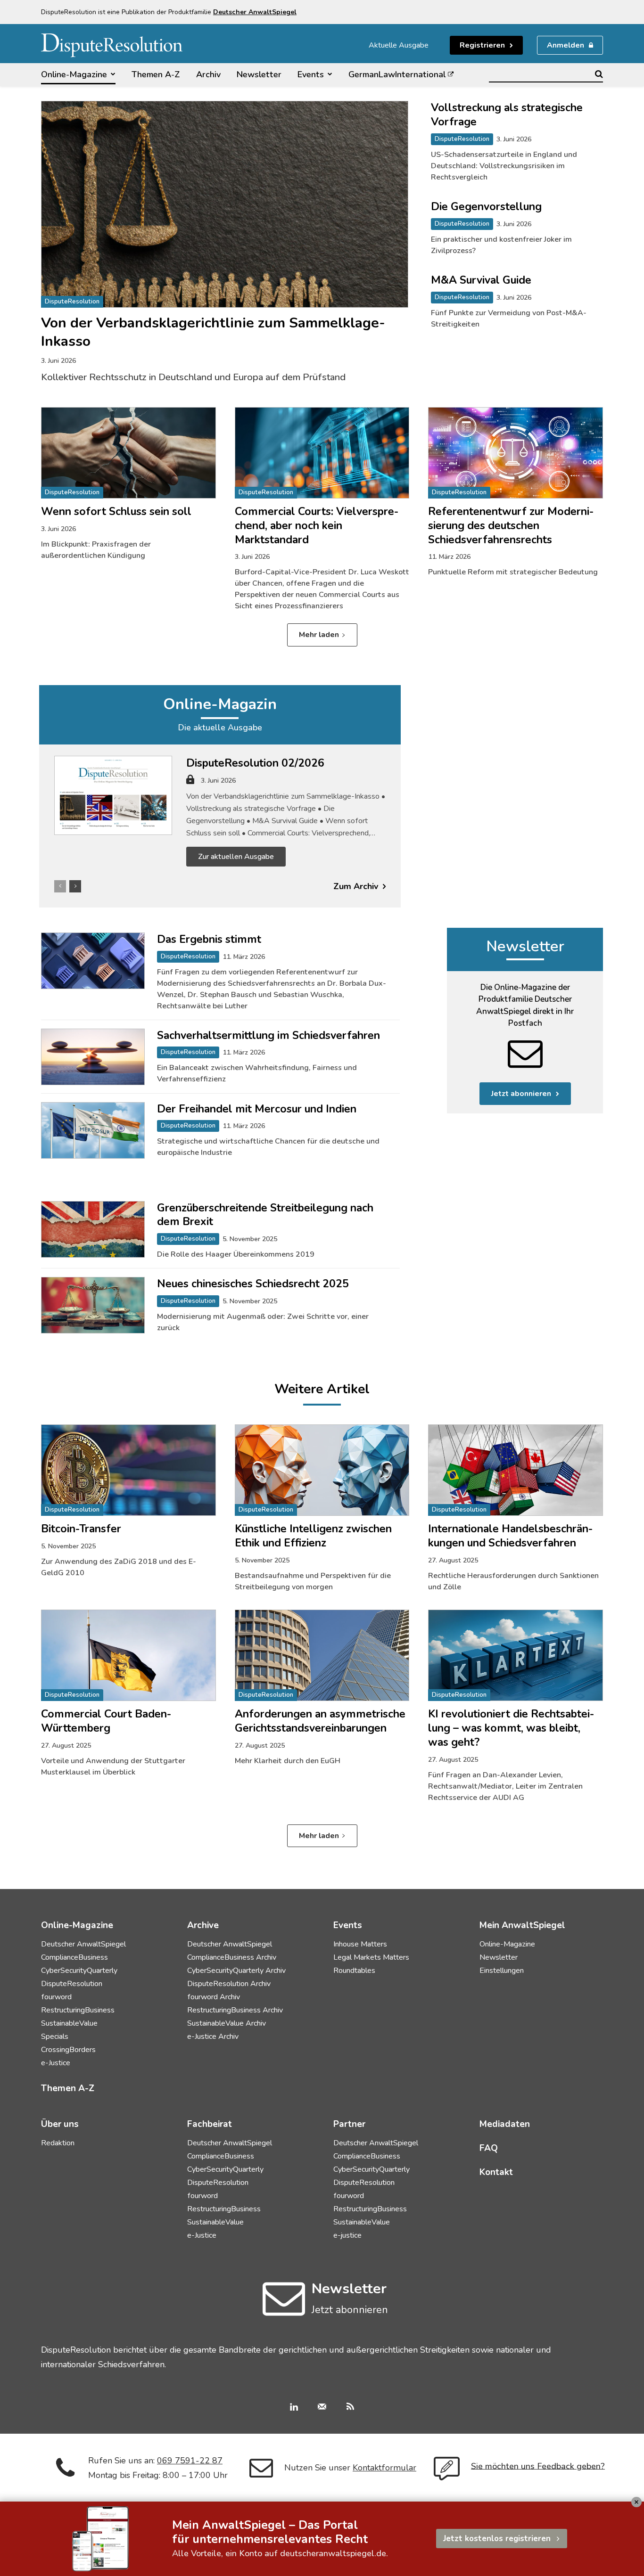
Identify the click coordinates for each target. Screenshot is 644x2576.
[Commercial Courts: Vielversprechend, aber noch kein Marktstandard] (322, 453)
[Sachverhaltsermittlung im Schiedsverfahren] (93, 1057)
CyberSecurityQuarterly (79, 1971)
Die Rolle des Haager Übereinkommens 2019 (236, 1254)
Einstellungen (502, 1971)
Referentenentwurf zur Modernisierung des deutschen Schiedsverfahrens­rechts (511, 526)
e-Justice (56, 2063)
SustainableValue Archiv (227, 2023)
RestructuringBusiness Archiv (235, 2010)
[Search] (599, 74)
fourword (56, 1997)
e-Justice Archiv (213, 2036)
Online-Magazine (507, 1944)
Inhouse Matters (360, 1944)
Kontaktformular (384, 2468)
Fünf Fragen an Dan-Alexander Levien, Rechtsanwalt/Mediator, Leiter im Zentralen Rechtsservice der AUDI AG (505, 1786)
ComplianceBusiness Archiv (232, 1957)
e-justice (347, 2235)
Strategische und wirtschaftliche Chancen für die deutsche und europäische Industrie (268, 1147)
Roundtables (354, 1971)
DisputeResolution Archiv (229, 1984)
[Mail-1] (322, 2408)
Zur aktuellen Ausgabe (236, 857)
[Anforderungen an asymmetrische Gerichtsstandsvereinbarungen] (322, 1655)
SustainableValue (69, 2023)
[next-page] (75, 886)
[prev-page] (60, 886)
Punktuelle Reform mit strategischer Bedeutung (513, 572)
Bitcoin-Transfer (81, 1529)
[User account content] (190, 783)
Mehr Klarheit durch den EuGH (288, 1761)
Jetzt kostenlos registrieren (497, 2539)
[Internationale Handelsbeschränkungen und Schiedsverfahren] (516, 1470)
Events (348, 1925)
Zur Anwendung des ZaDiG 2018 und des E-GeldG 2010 (119, 1567)
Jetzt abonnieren (521, 1094)
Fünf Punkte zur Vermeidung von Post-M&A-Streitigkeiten (509, 319)
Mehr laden (319, 635)
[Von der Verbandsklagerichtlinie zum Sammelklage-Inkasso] (225, 204)
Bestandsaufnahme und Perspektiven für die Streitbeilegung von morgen (313, 1581)
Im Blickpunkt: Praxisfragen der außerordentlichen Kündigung (96, 550)
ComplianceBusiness (74, 1957)
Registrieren (482, 45)
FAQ (489, 2148)
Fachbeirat (210, 2124)
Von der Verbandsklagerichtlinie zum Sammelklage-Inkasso (213, 332)
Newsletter (525, 946)
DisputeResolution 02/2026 (255, 763)
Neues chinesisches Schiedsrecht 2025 (253, 1284)
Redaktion (58, 2143)
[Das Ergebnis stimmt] (93, 961)
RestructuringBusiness (78, 2010)
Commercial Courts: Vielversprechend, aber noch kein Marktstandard (317, 526)
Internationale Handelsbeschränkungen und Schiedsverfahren (510, 1536)
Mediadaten (505, 2124)
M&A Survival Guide (481, 280)
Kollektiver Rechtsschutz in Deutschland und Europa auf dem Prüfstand (193, 377)
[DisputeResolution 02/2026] (113, 795)
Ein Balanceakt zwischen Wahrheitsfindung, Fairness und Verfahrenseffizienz (257, 1073)
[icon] (284, 2310)
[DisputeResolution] (112, 45)
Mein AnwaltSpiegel (522, 1925)
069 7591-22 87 (190, 2461)
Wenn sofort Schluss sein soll (116, 511)
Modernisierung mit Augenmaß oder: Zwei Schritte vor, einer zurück (263, 1322)
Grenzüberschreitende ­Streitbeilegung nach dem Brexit (265, 1215)
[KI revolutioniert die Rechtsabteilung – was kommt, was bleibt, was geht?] (516, 1655)
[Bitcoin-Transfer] (128, 1470)
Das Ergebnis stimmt (209, 939)
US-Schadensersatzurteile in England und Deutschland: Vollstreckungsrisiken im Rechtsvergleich (504, 166)
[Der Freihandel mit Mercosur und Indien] (93, 1130)
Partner (349, 2124)
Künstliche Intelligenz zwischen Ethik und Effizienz (313, 1536)
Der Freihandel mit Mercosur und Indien (257, 1109)
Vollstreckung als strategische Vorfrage (507, 115)
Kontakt (496, 2172)
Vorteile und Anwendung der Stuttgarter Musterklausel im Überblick (113, 1766)
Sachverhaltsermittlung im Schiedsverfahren (268, 1035)
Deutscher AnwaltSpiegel (83, 1944)
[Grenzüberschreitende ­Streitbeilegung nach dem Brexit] (93, 1229)
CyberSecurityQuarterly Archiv (236, 1971)
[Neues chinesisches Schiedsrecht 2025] (93, 1305)
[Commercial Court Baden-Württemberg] (128, 1655)
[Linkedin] (294, 2408)
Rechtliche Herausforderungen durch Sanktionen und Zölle (513, 1581)
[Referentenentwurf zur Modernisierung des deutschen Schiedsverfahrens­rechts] (516, 453)
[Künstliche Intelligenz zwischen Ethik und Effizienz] (322, 1470)
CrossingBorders (68, 2050)
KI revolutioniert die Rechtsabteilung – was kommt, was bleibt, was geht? (511, 1728)
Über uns (60, 2124)
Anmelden (566, 45)
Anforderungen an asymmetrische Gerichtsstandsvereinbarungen (320, 1721)
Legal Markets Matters (371, 1957)
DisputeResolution (72, 302)
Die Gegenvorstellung (486, 207)
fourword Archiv (214, 1997)
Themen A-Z (68, 2088)
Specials (55, 2036)
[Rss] (350, 2408)
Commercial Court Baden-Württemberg (106, 1721)
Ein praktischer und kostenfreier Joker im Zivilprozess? (501, 245)
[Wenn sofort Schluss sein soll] (128, 453)
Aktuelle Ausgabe (399, 45)
